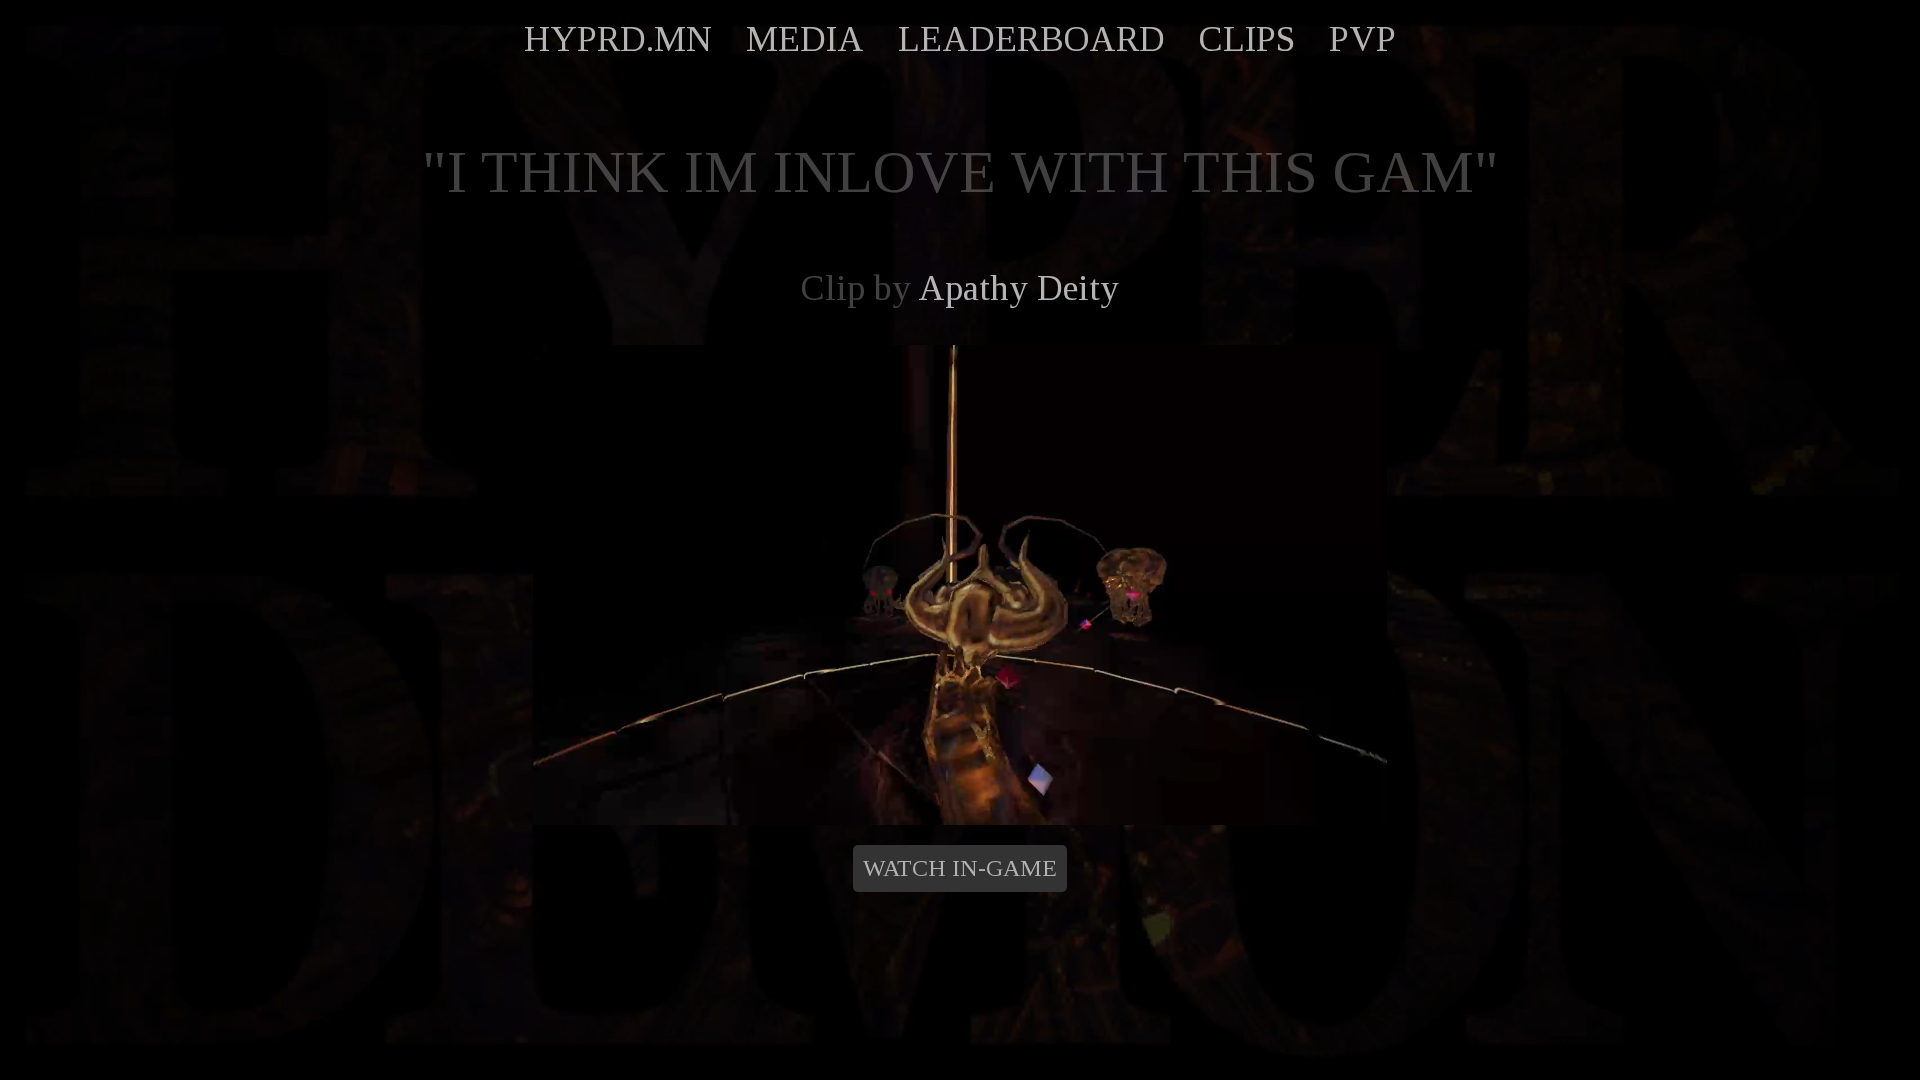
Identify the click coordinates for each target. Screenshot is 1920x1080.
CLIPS (1247, 39)
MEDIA (805, 39)
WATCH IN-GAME (960, 868)
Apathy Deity (1018, 288)
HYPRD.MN (618, 39)
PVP (1362, 39)
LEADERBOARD (1031, 39)
